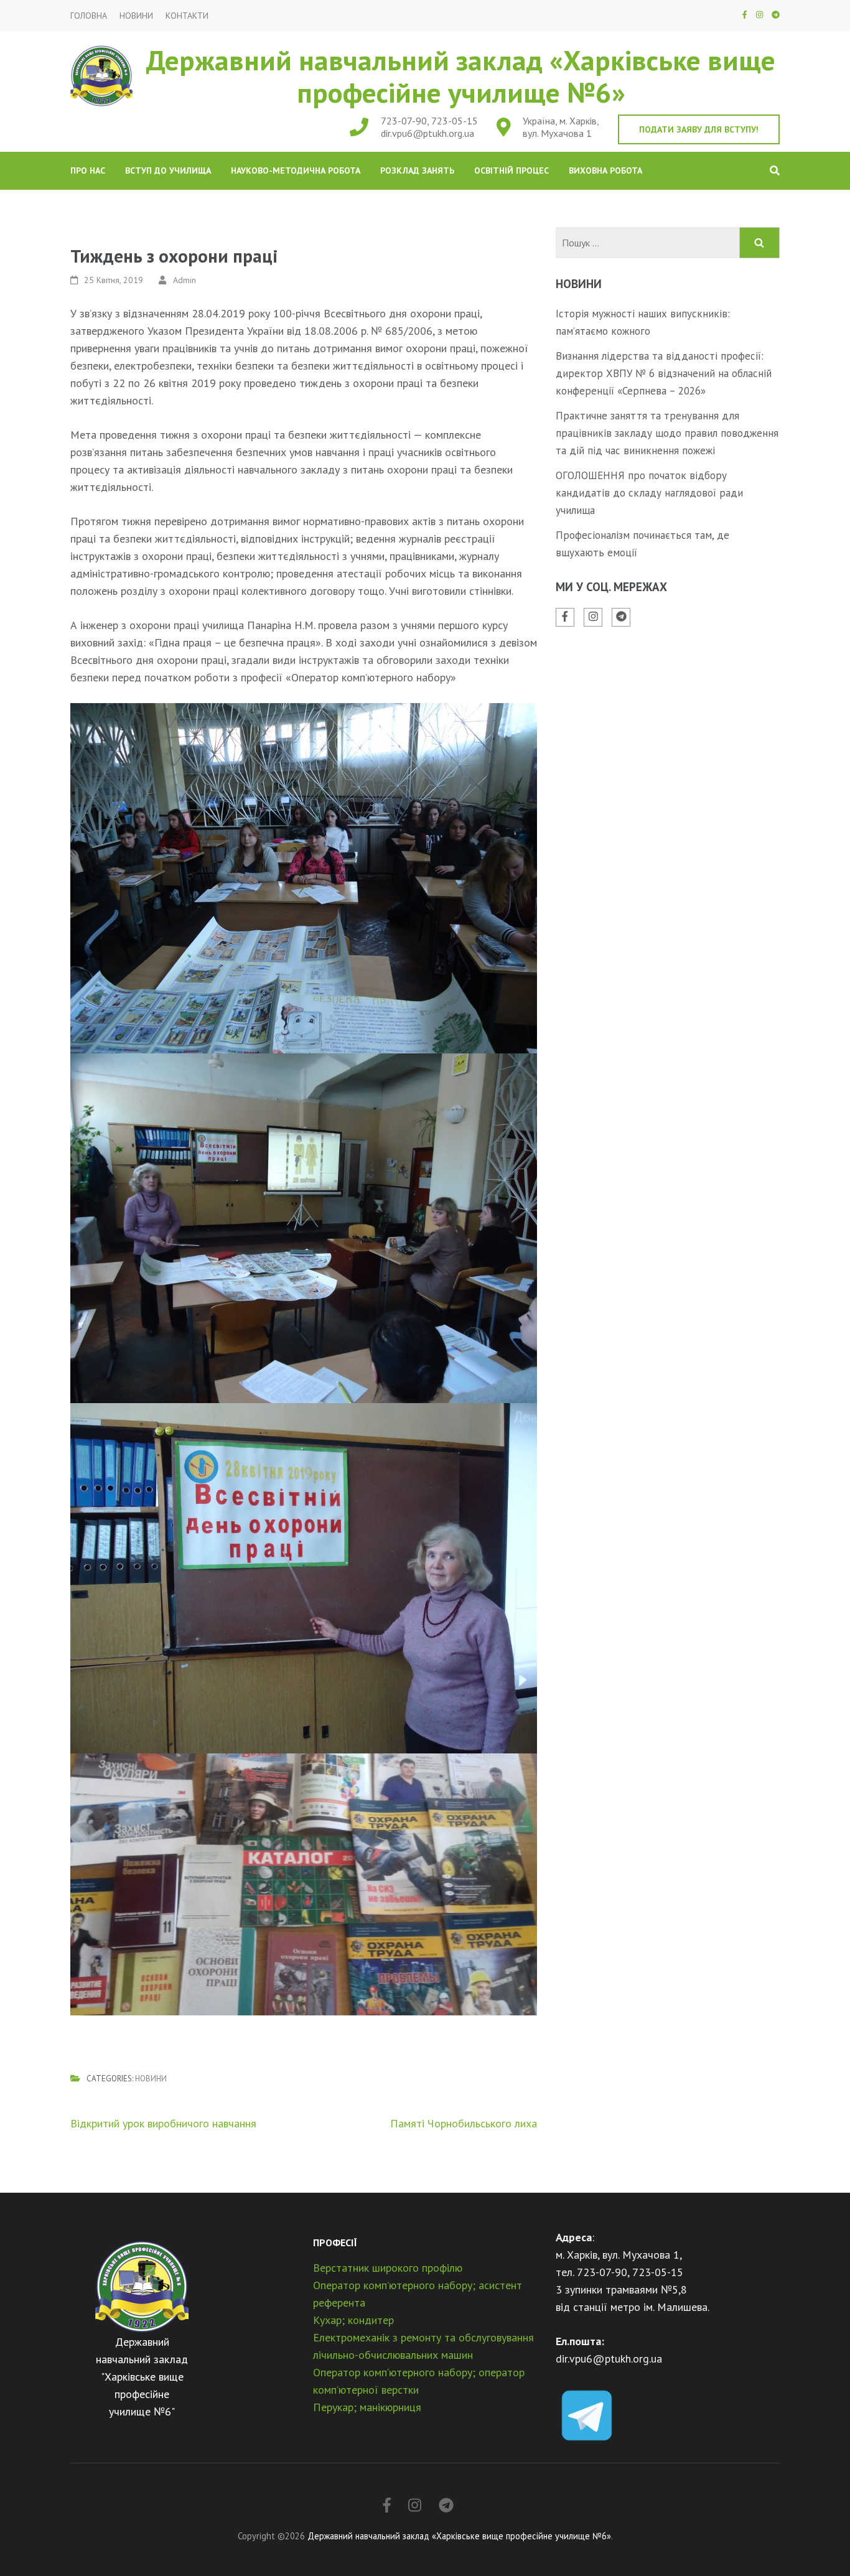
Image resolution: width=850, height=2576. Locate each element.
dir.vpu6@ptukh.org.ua (427, 133)
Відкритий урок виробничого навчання (163, 2123)
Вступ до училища (168, 170)
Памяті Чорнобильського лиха (464, 2123)
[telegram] (776, 15)
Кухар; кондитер (353, 2320)
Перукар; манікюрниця (367, 2407)
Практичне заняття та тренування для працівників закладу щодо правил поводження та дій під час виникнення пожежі (667, 433)
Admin (184, 280)
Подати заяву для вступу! (699, 129)
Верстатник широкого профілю (388, 2268)
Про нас (88, 170)
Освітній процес (511, 170)
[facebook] (745, 15)
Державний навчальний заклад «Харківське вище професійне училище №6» (461, 76)
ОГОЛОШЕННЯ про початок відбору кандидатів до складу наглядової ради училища (649, 493)
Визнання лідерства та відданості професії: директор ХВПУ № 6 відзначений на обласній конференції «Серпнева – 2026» (664, 373)
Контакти (187, 16)
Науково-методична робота (296, 170)
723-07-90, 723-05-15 (429, 121)
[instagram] (759, 15)
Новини (136, 16)
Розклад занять (417, 170)
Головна (89, 16)
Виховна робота (605, 170)
